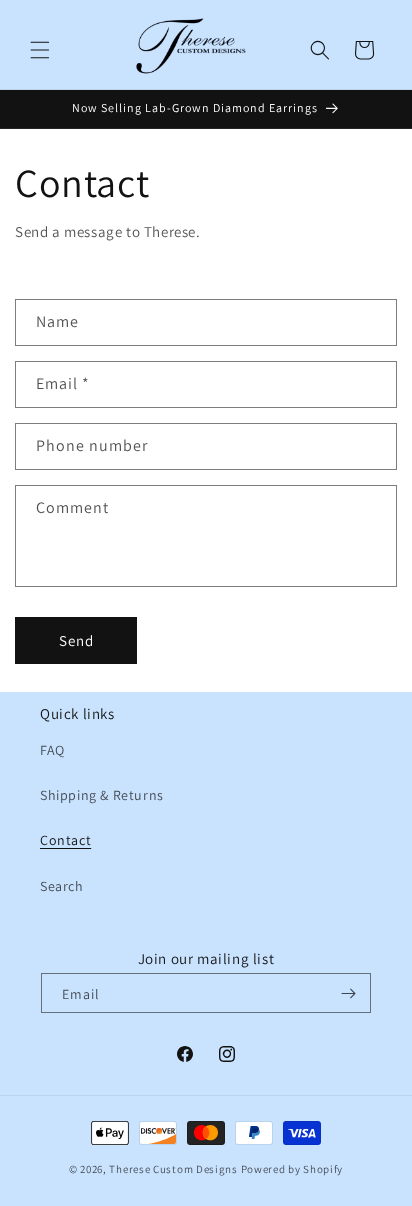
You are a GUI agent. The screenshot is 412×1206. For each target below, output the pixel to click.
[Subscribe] (348, 993)
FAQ (52, 750)
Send (76, 640)
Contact (65, 840)
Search (62, 886)
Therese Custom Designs (173, 1169)
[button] (40, 50)
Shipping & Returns (102, 795)
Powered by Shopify (292, 1169)
